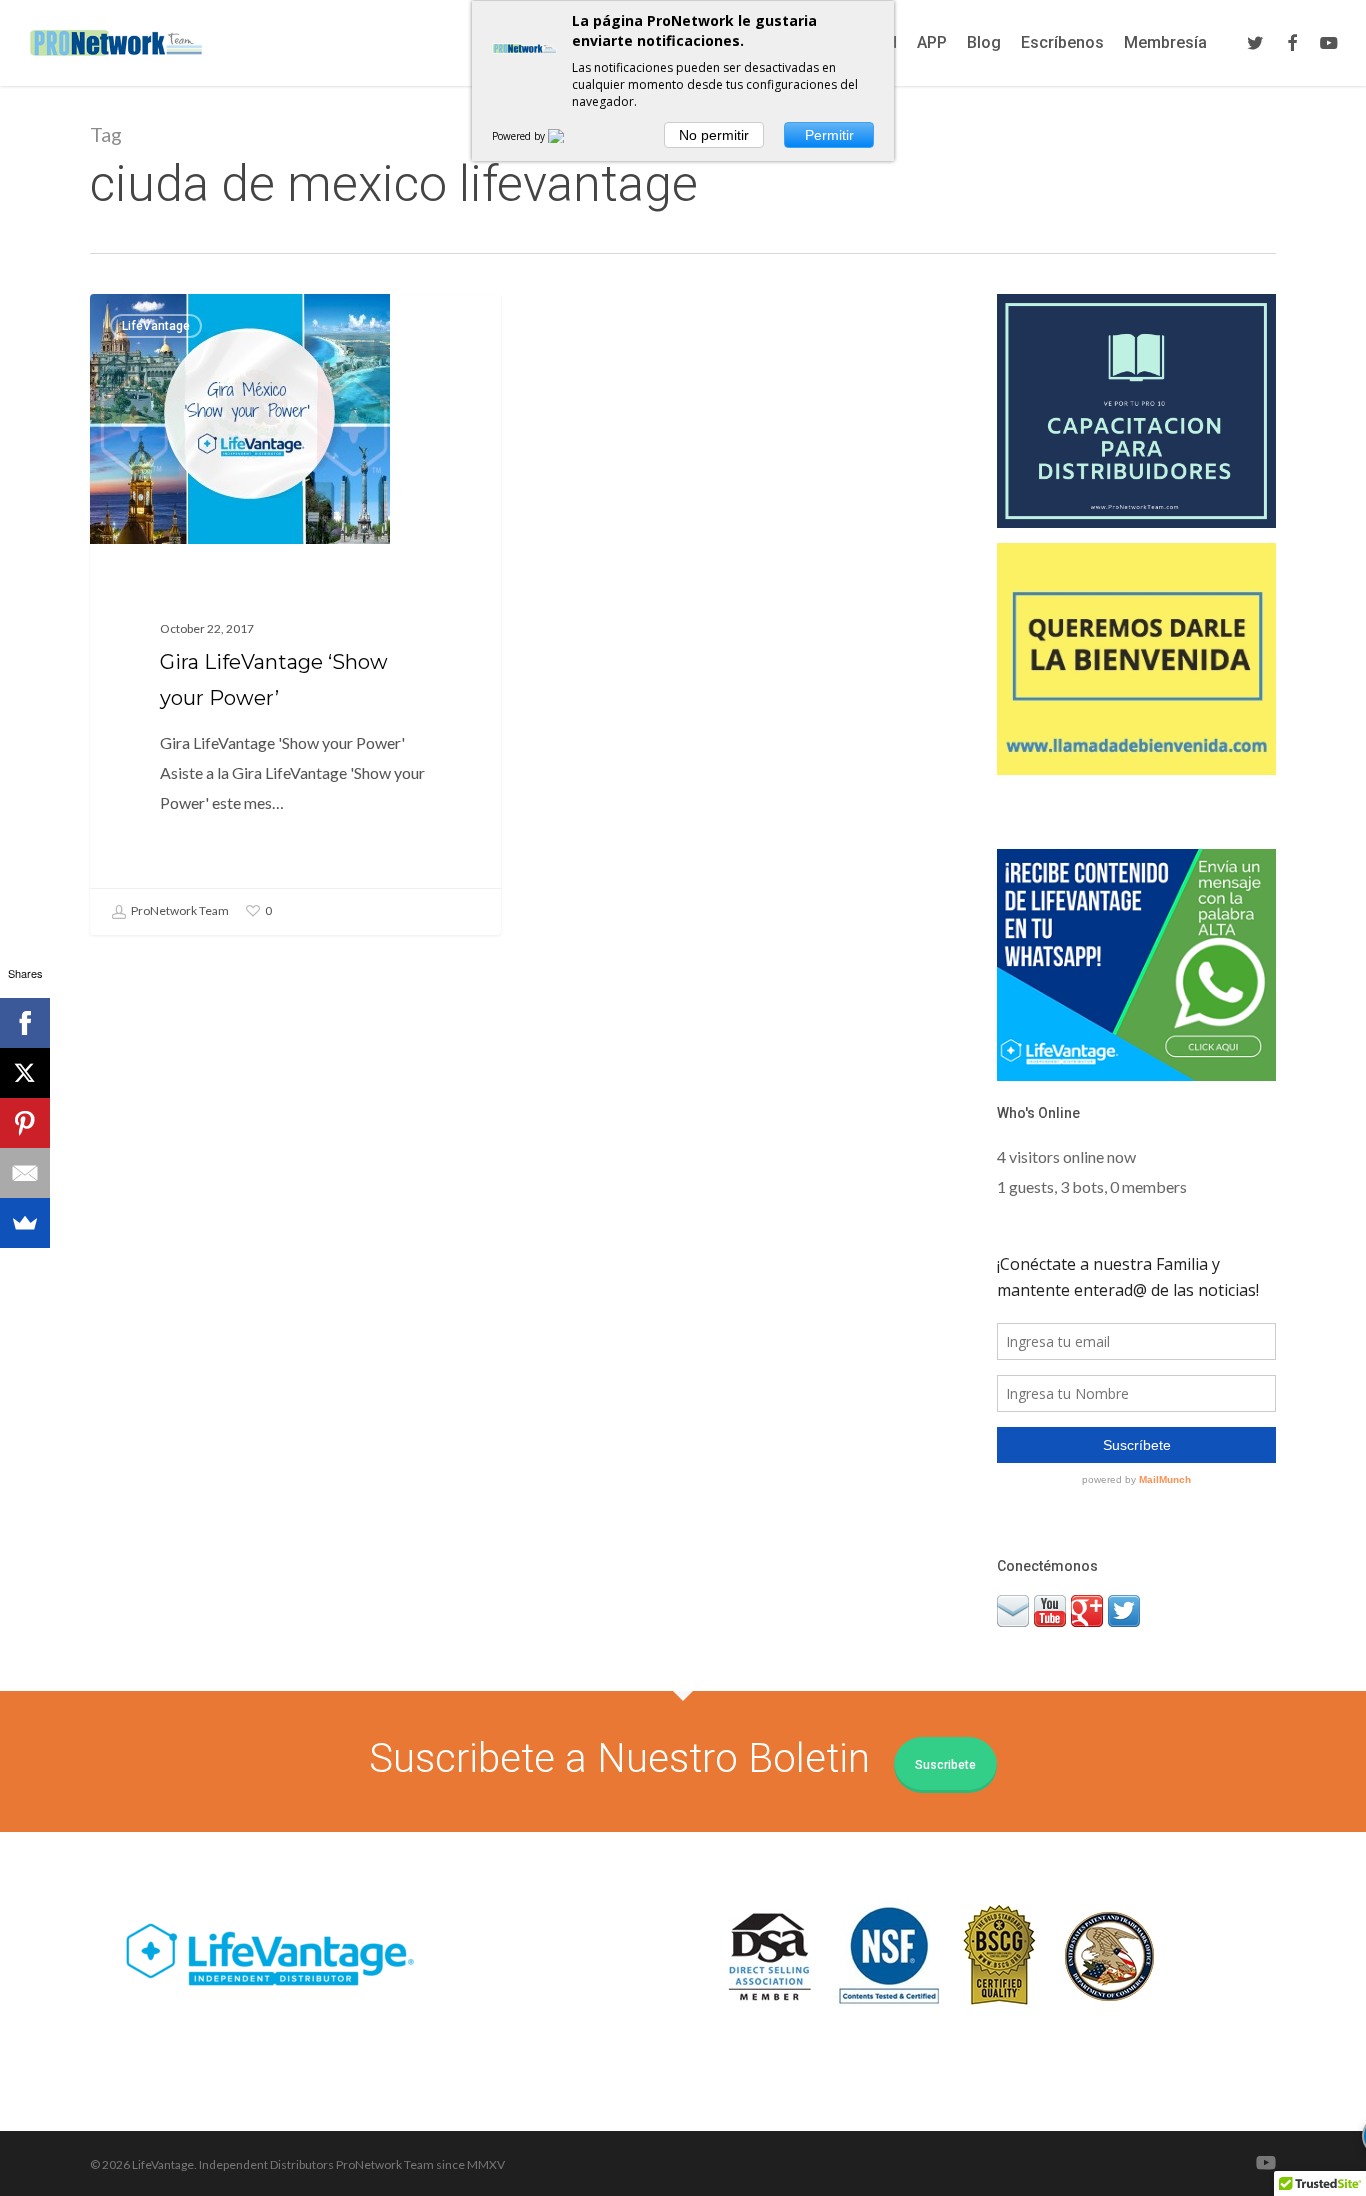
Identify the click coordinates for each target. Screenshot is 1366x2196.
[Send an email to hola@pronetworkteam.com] (1013, 1635)
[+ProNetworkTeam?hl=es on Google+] (1087, 1635)
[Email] (25, 1173)
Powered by (520, 136)
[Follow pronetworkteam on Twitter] (1124, 1635)
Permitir (829, 135)
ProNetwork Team (179, 910)
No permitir (714, 135)
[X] (25, 1073)
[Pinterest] (25, 1123)
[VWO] (568, 136)
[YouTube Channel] (1050, 1635)
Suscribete (945, 1765)
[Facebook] (25, 1023)
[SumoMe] (25, 1223)
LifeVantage (156, 326)
